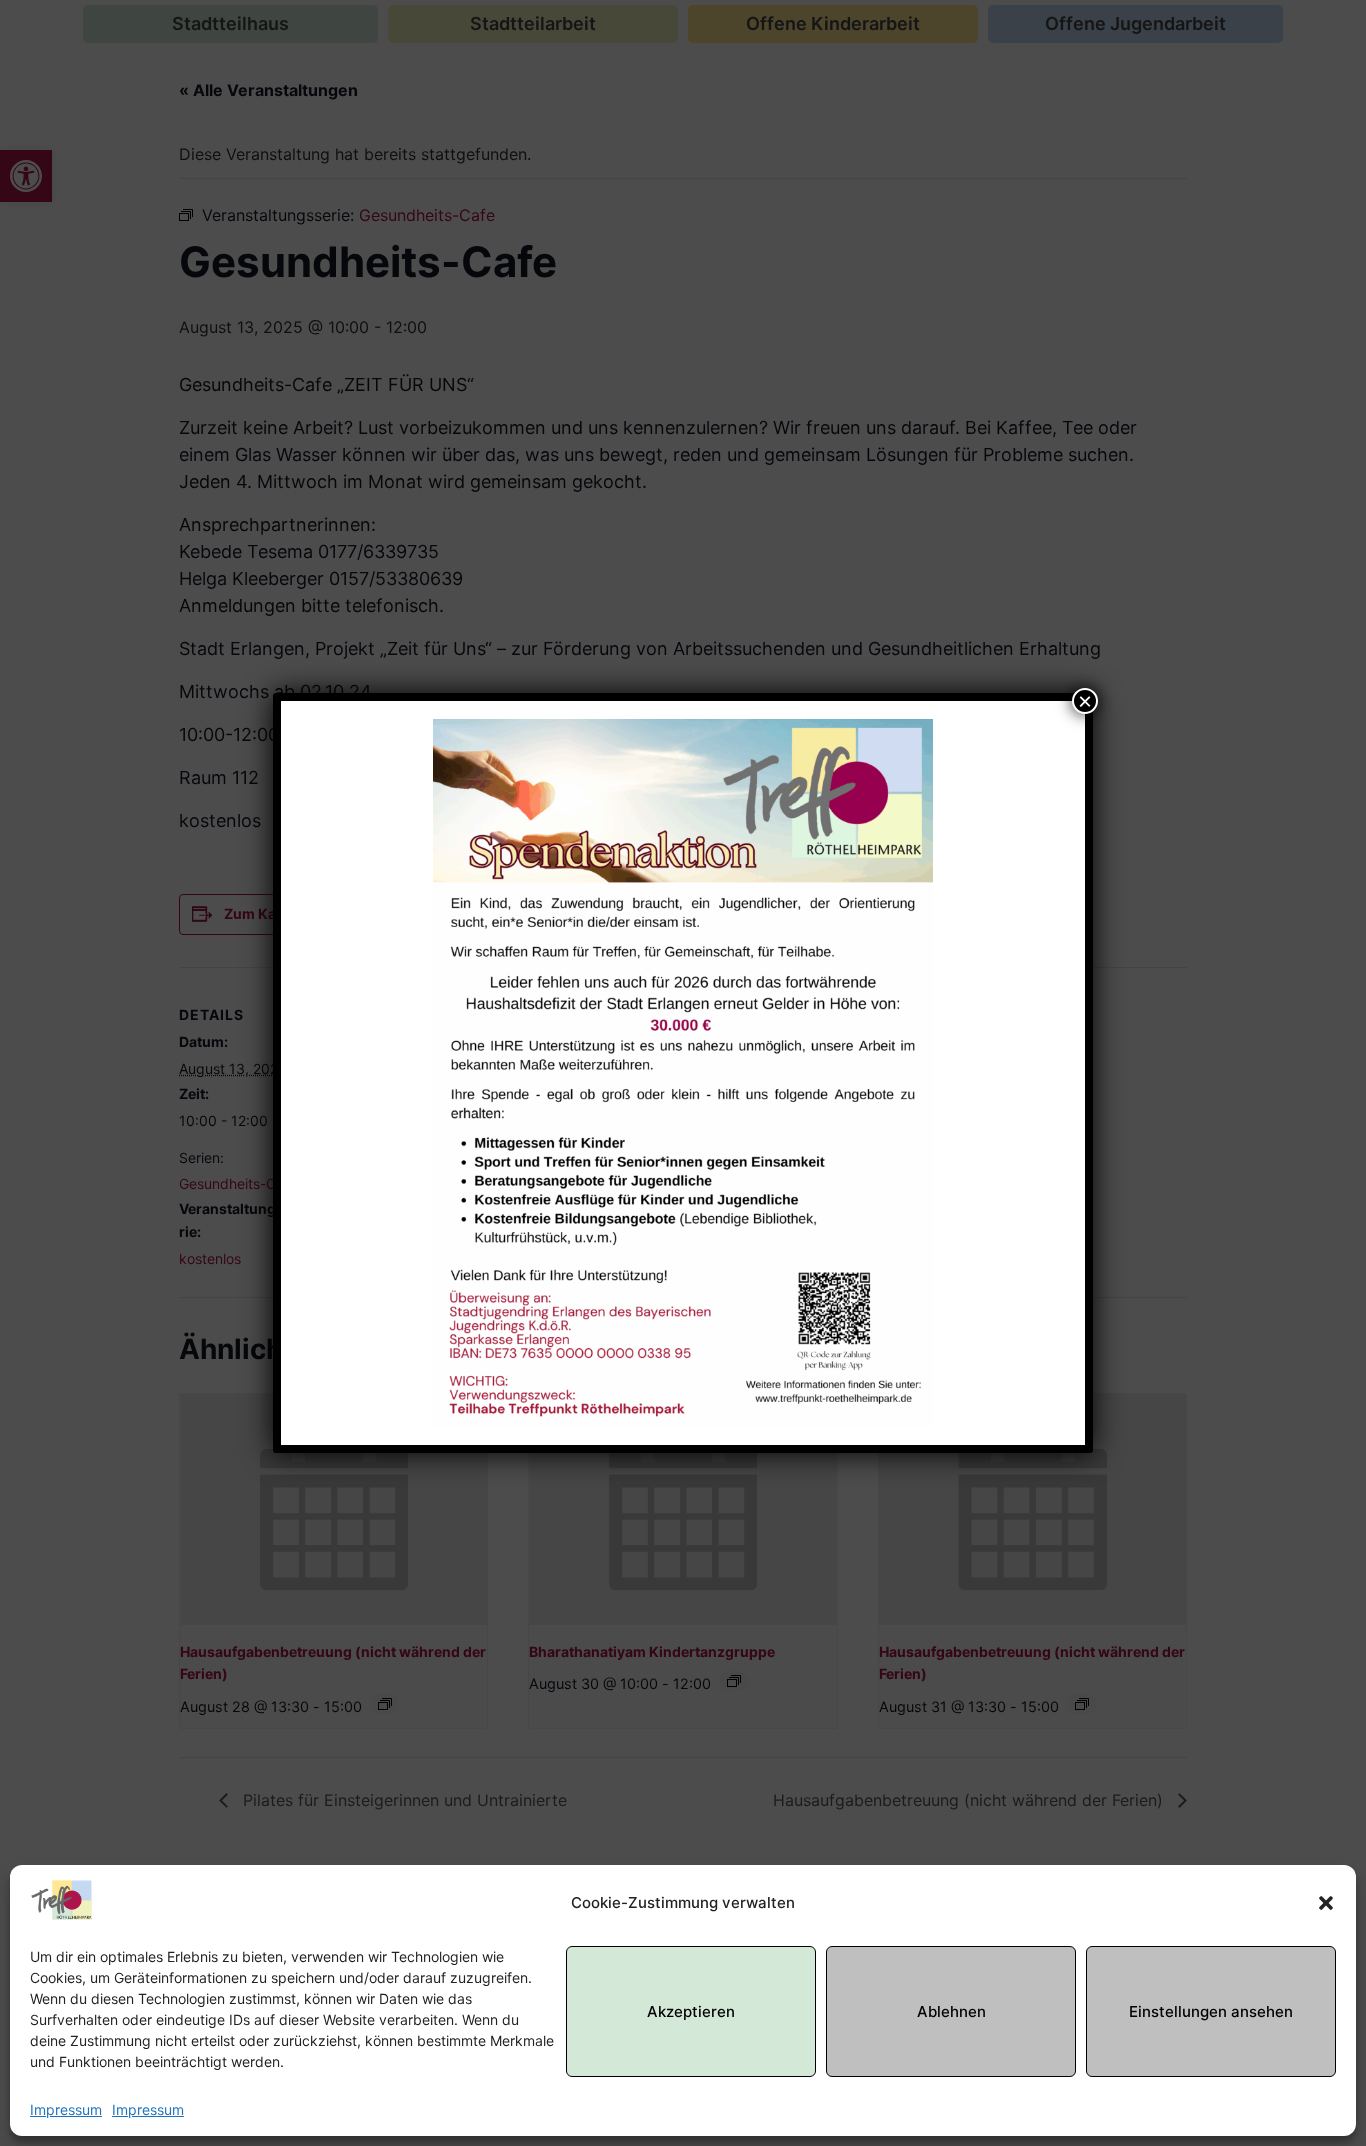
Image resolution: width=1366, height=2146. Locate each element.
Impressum (66, 2109)
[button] (1326, 1903)
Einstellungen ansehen (1211, 2011)
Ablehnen (951, 2011)
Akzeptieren (691, 2011)
